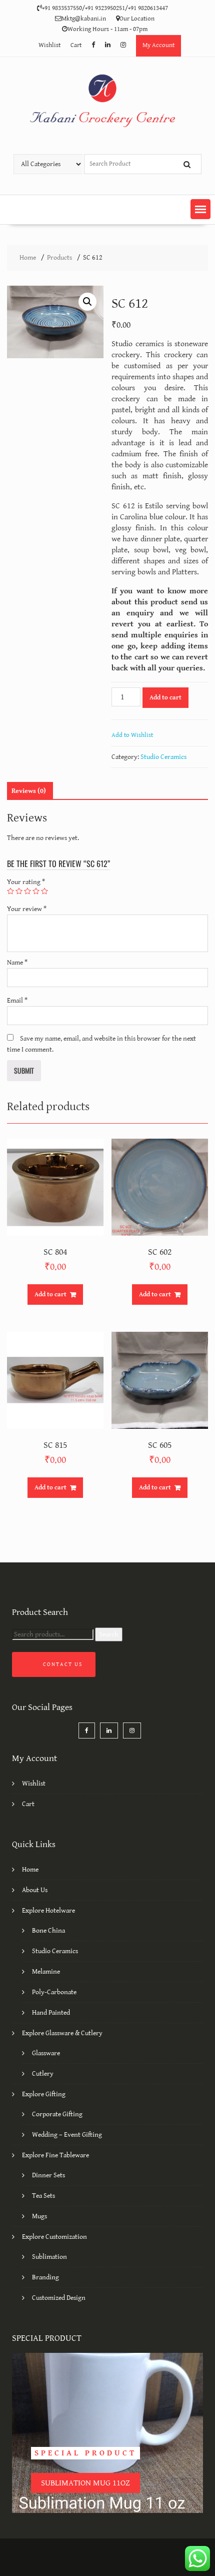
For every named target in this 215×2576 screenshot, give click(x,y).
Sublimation (49, 2257)
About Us (35, 1890)
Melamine (46, 1972)
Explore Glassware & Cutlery (62, 2033)
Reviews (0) (29, 791)
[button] (200, 209)
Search (109, 1634)
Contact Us (63, 1664)
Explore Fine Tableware (55, 2155)
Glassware (46, 2053)
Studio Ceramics (163, 757)
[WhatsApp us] (197, 2558)
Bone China (48, 1931)
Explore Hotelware (48, 1911)
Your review (27, 909)
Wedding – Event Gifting (67, 2135)
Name (17, 963)
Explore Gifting (44, 2094)
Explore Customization (54, 2237)
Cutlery (43, 2074)
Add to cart (165, 698)
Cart (76, 45)
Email (17, 1001)
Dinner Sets (48, 2175)
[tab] (29, 791)
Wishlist (49, 45)
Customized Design (59, 2298)
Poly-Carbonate (54, 1992)
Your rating (26, 882)
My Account (158, 45)
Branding (45, 2277)
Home (30, 1870)
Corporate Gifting (57, 2114)
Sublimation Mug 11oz (85, 2483)
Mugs (39, 2216)
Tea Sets (43, 2196)
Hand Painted (51, 2013)
